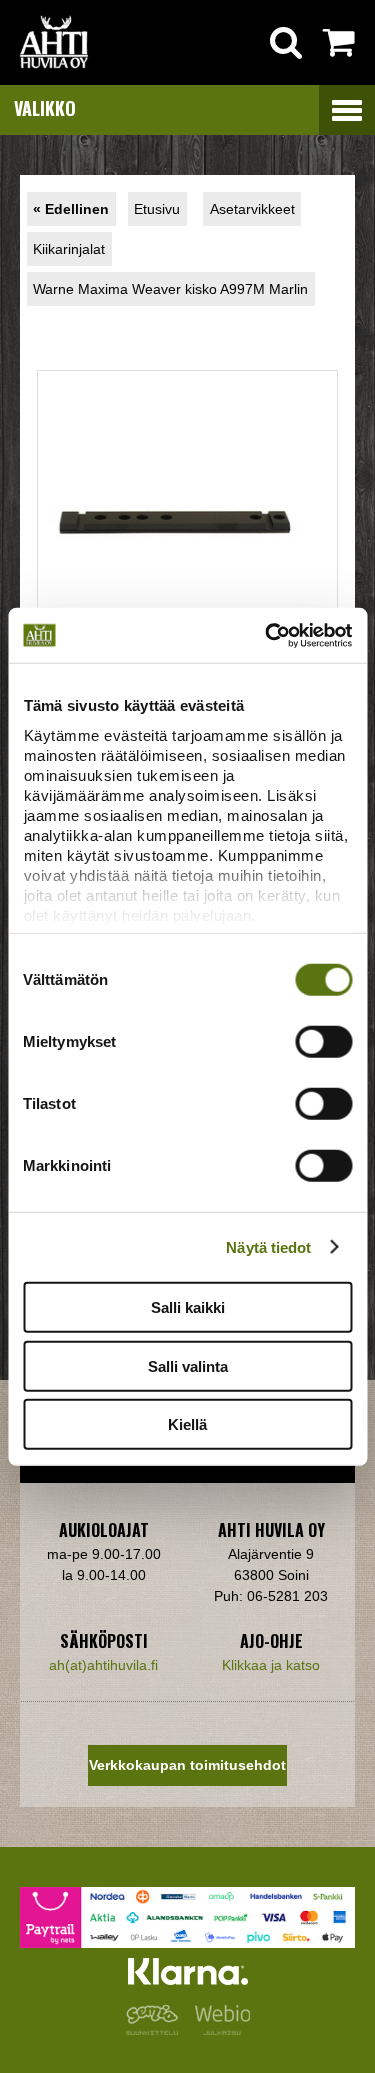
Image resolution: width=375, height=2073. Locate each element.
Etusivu (157, 209)
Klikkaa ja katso (271, 1665)
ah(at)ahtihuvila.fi (103, 1665)
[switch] (323, 1042)
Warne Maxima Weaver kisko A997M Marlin (170, 289)
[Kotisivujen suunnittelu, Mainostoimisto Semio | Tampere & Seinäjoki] (156, 2030)
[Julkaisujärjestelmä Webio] (218, 2030)
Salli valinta (188, 1365)
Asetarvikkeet (252, 209)
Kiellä (187, 1424)
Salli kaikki (188, 1307)
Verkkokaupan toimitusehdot (187, 1765)
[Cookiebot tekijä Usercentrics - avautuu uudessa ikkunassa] (267, 635)
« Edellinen (71, 209)
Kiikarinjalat (69, 249)
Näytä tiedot (268, 1246)
